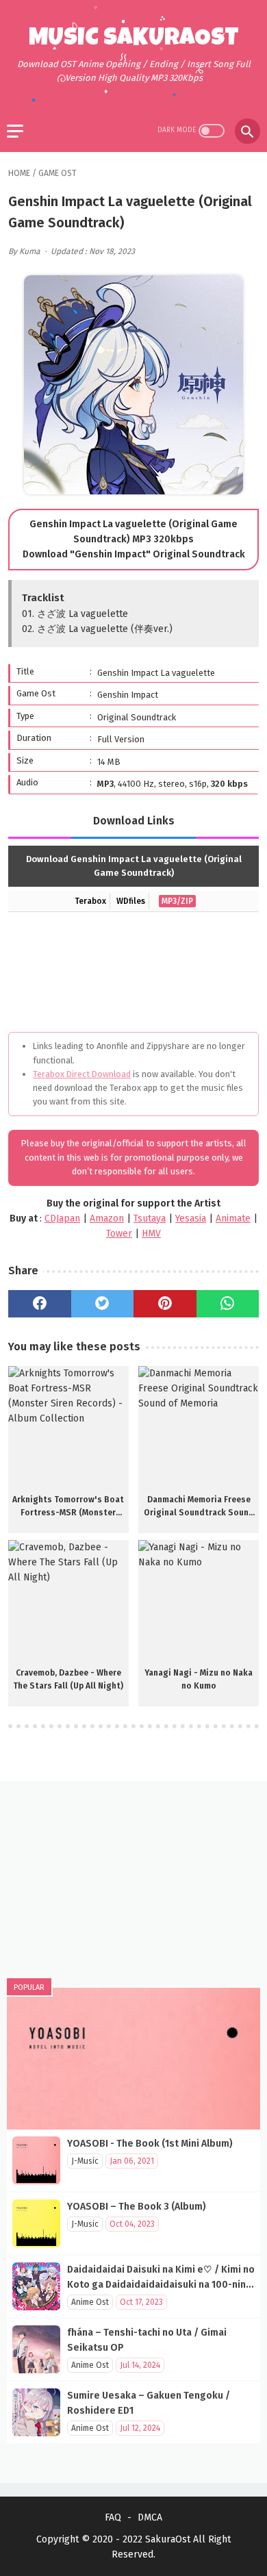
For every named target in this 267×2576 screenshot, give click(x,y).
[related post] (68, 1426)
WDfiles (131, 901)
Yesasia (191, 1218)
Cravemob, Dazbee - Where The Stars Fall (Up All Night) (68, 1679)
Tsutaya (150, 1218)
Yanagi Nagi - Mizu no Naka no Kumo (199, 1679)
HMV (151, 1234)
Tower (119, 1234)
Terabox (90, 901)
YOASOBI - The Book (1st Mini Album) (150, 2144)
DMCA (150, 2517)
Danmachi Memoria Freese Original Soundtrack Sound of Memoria (199, 1507)
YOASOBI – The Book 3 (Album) (137, 2207)
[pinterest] (165, 1304)
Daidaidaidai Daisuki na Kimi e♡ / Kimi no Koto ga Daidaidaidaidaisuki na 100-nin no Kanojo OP (161, 2285)
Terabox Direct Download (82, 1074)
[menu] (15, 131)
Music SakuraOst (134, 40)
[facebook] (40, 1304)
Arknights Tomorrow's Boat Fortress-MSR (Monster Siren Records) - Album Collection (68, 1507)
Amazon (107, 1218)
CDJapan (62, 1218)
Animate (233, 1218)
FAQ (113, 2517)
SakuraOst (168, 2539)
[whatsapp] (228, 1304)
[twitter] (103, 1304)
